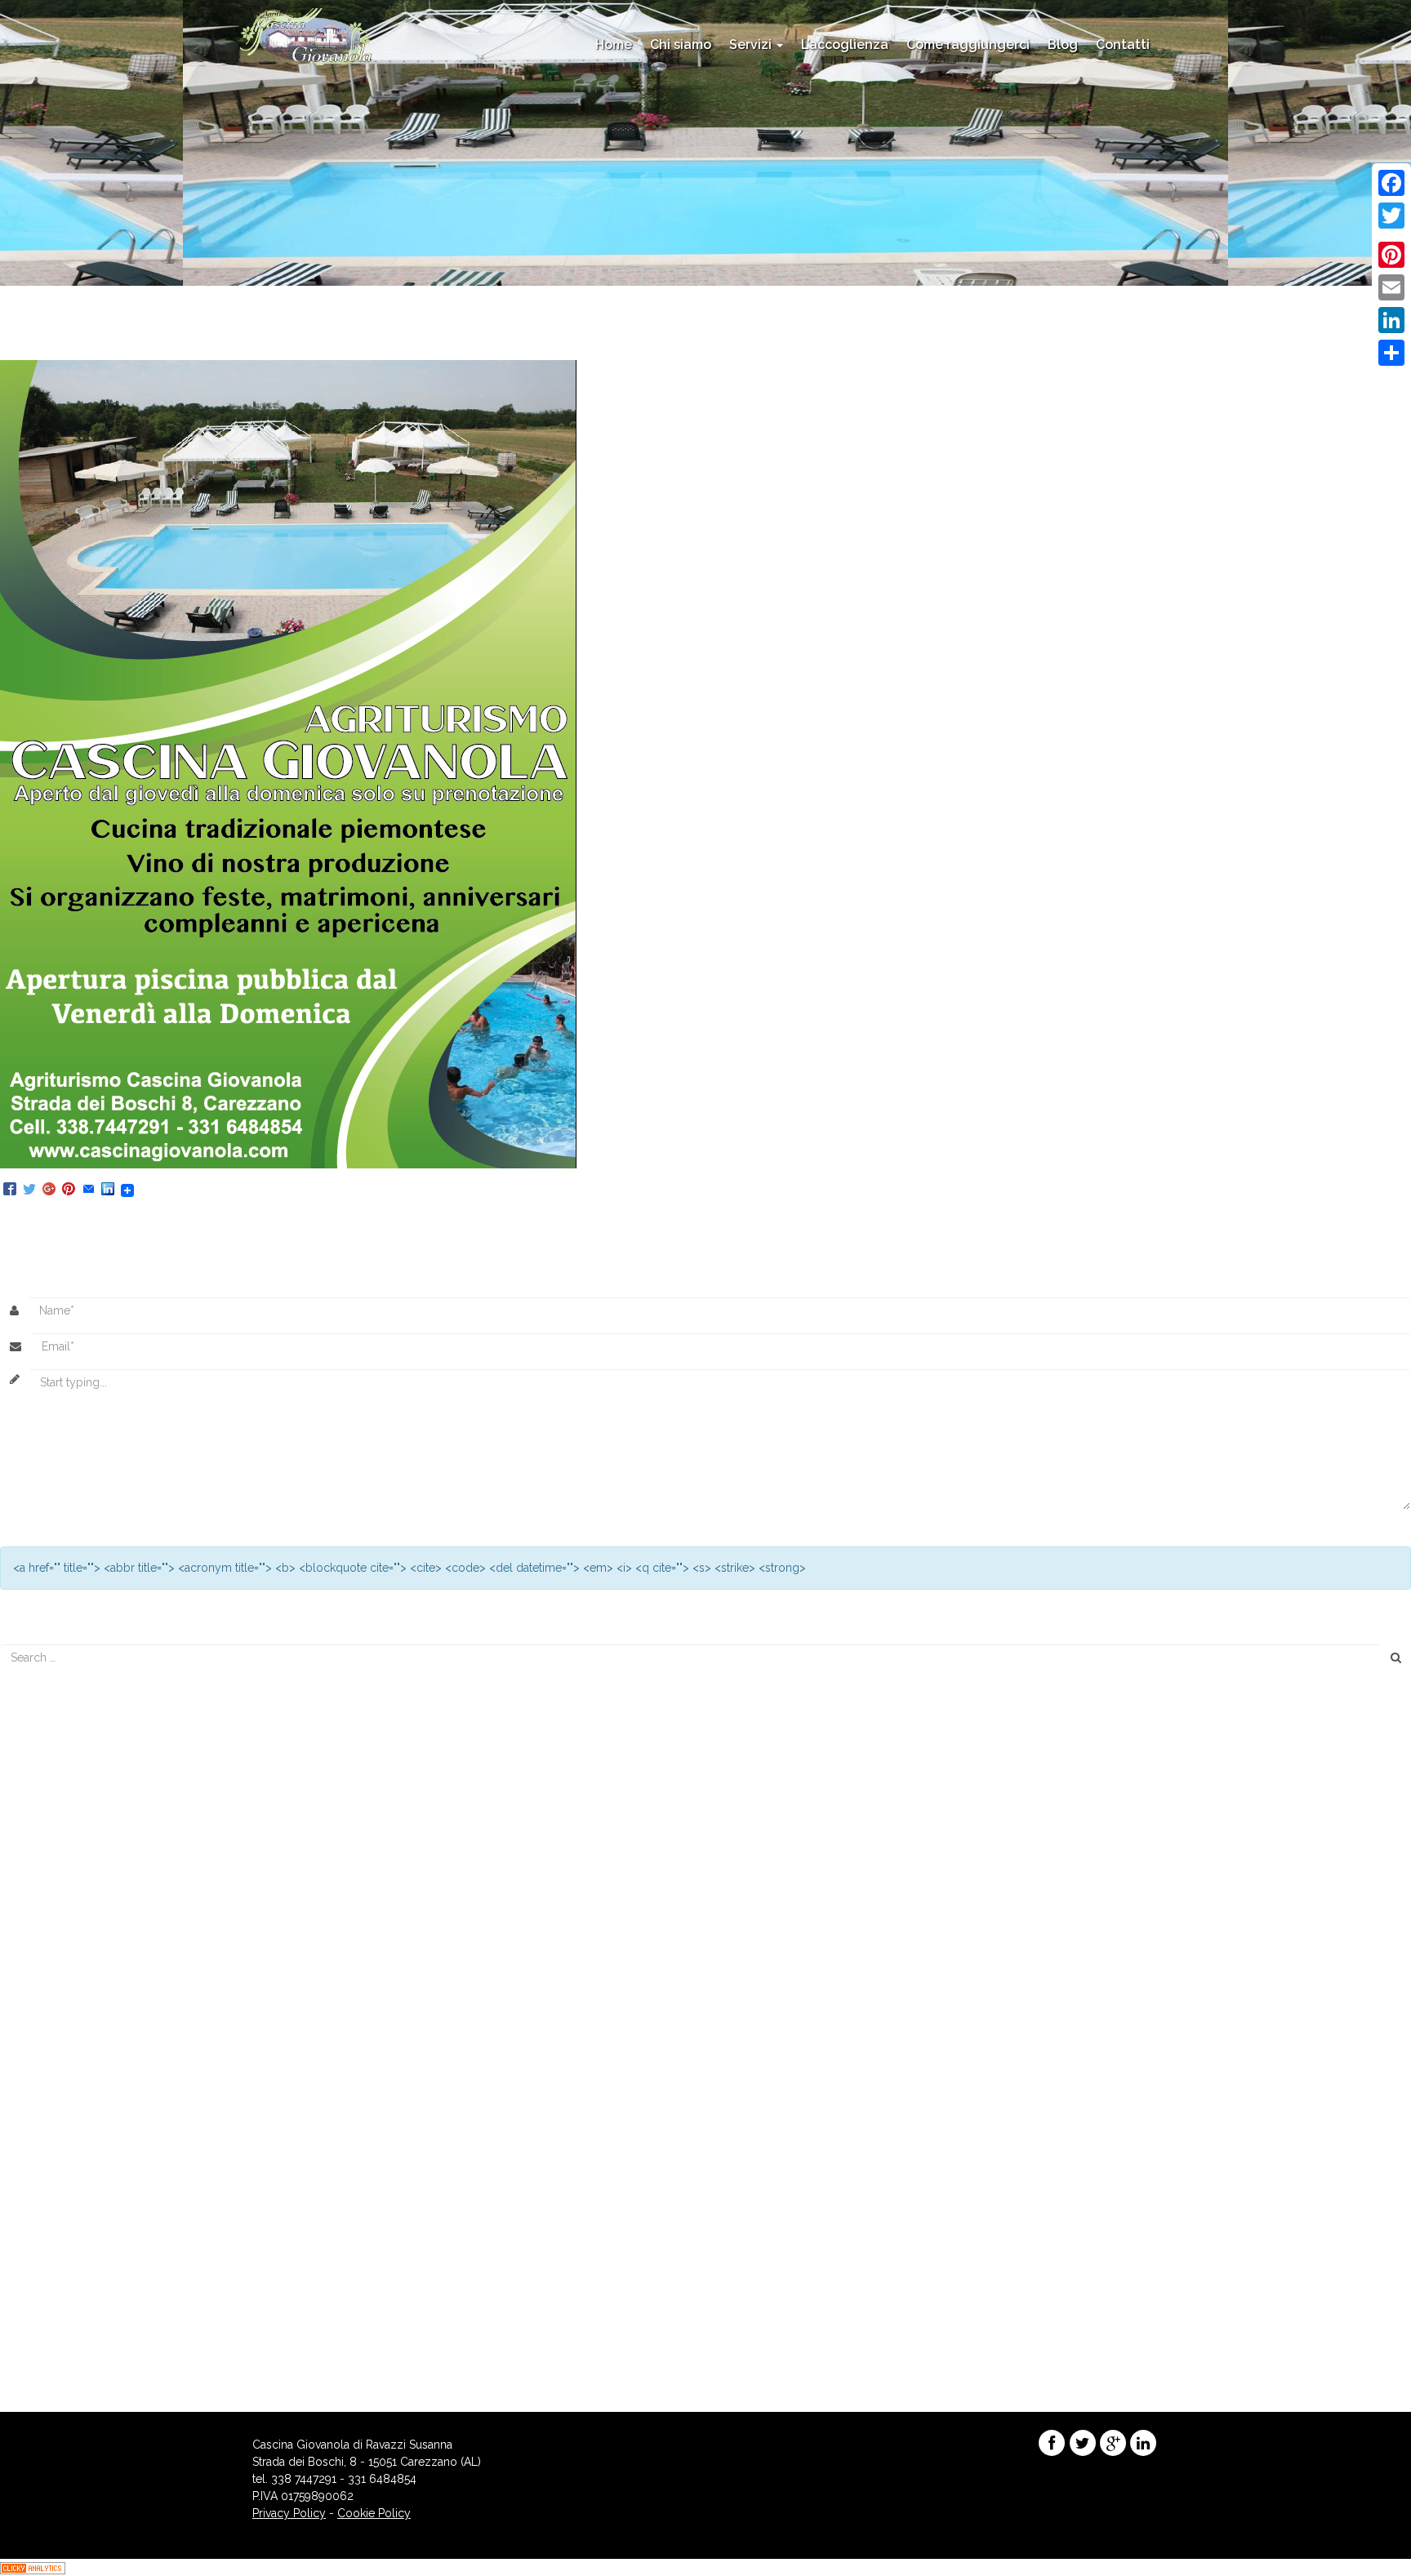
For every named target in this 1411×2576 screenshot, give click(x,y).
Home (614, 44)
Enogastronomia (52, 2225)
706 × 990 (421, 351)
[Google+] (49, 1190)
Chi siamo (681, 44)
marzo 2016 (41, 2035)
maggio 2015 (43, 2156)
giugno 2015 (42, 2138)
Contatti (1123, 44)
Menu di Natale (48, 1767)
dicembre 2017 (49, 1967)
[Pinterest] (69, 1190)
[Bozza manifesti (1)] (288, 763)
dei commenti (58, 2363)
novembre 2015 (50, 2087)
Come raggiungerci (968, 44)
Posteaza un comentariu (307, 1220)
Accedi (27, 2329)
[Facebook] (10, 1190)
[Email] (88, 1190)
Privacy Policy (289, 2513)
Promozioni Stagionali (67, 2259)
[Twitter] (29, 1190)
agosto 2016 (42, 2018)
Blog (1063, 44)
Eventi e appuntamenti (67, 2242)
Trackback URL (531, 1220)
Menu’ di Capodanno (64, 1750)
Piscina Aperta (499, 351)
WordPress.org (49, 2380)
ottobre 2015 (42, 2104)
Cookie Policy (374, 2513)
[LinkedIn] (108, 1190)
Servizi (752, 44)
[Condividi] (1391, 353)
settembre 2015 (50, 2121)
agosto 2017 (41, 1984)
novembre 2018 (51, 1933)
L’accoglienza (845, 44)
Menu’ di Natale (49, 1818)
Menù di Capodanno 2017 (77, 1801)
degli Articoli (54, 2346)
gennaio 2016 (45, 2070)
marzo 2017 (40, 2001)
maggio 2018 (44, 1950)
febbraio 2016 (46, 2053)
